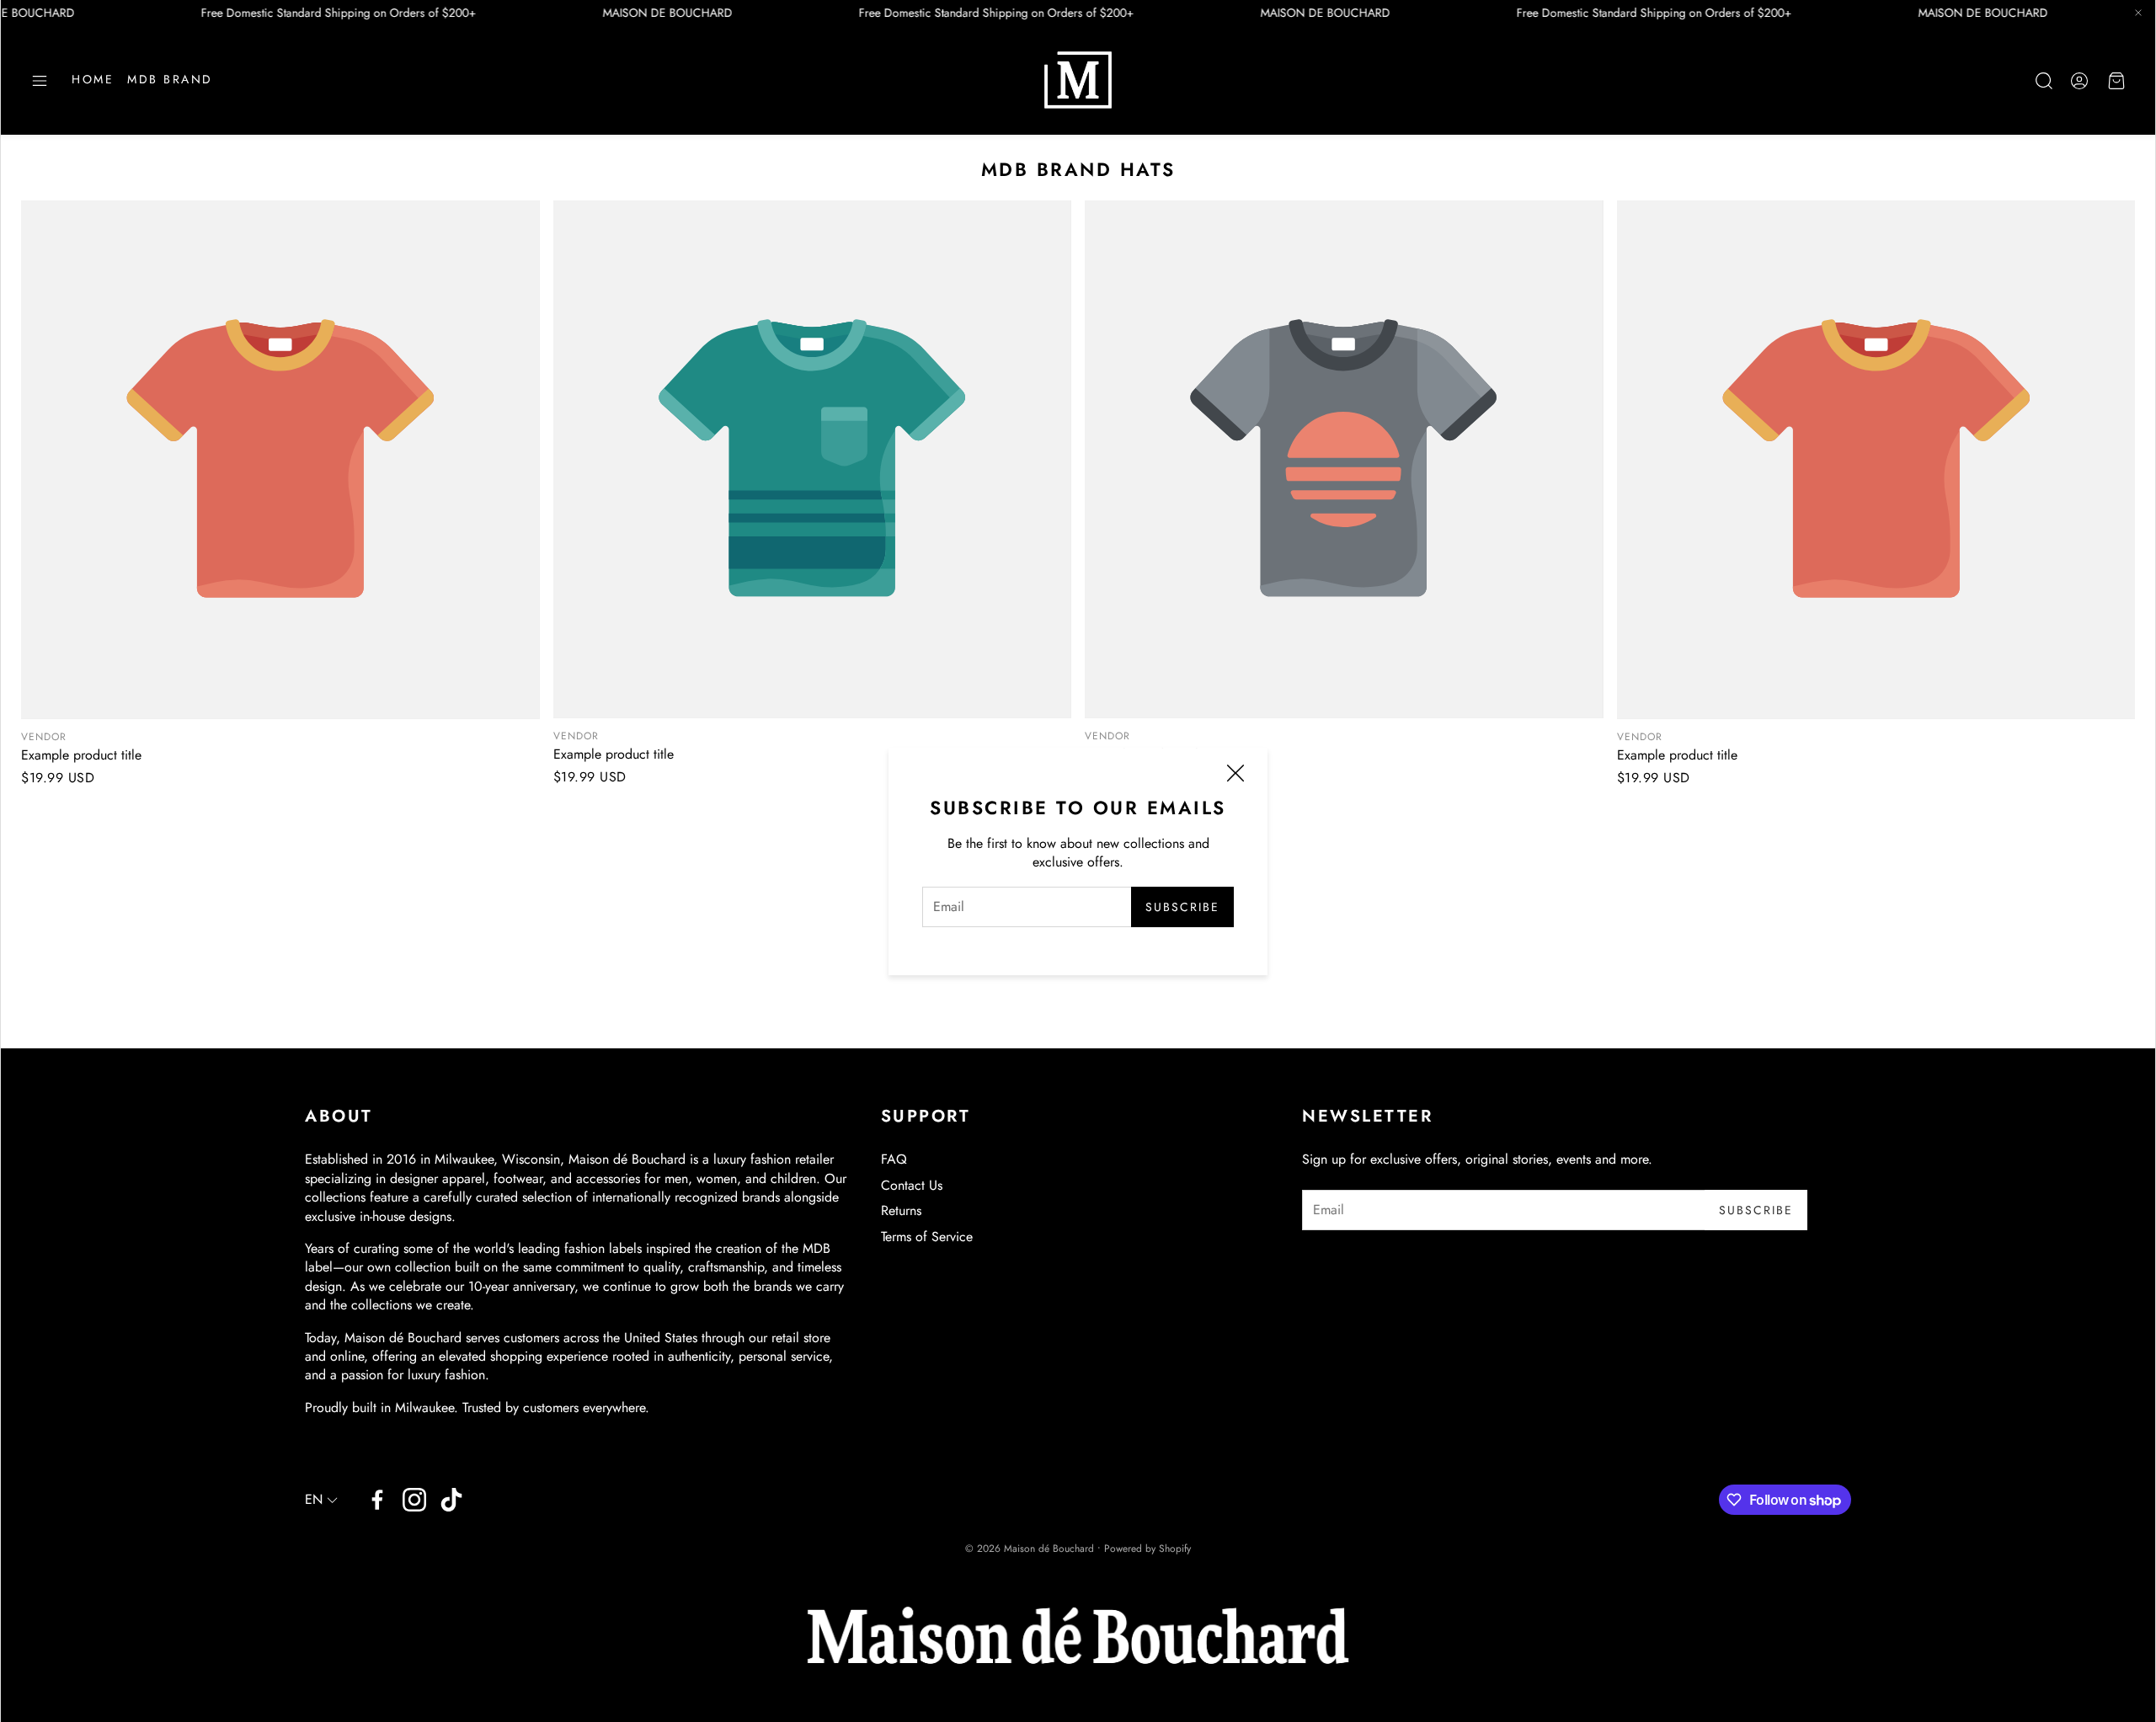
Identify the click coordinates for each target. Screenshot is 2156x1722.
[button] (40, 81)
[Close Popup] (1235, 776)
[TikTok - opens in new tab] (451, 1500)
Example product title (81, 755)
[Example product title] (280, 460)
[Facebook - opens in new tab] (377, 1500)
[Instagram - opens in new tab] (414, 1500)
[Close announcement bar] (2138, 13)
